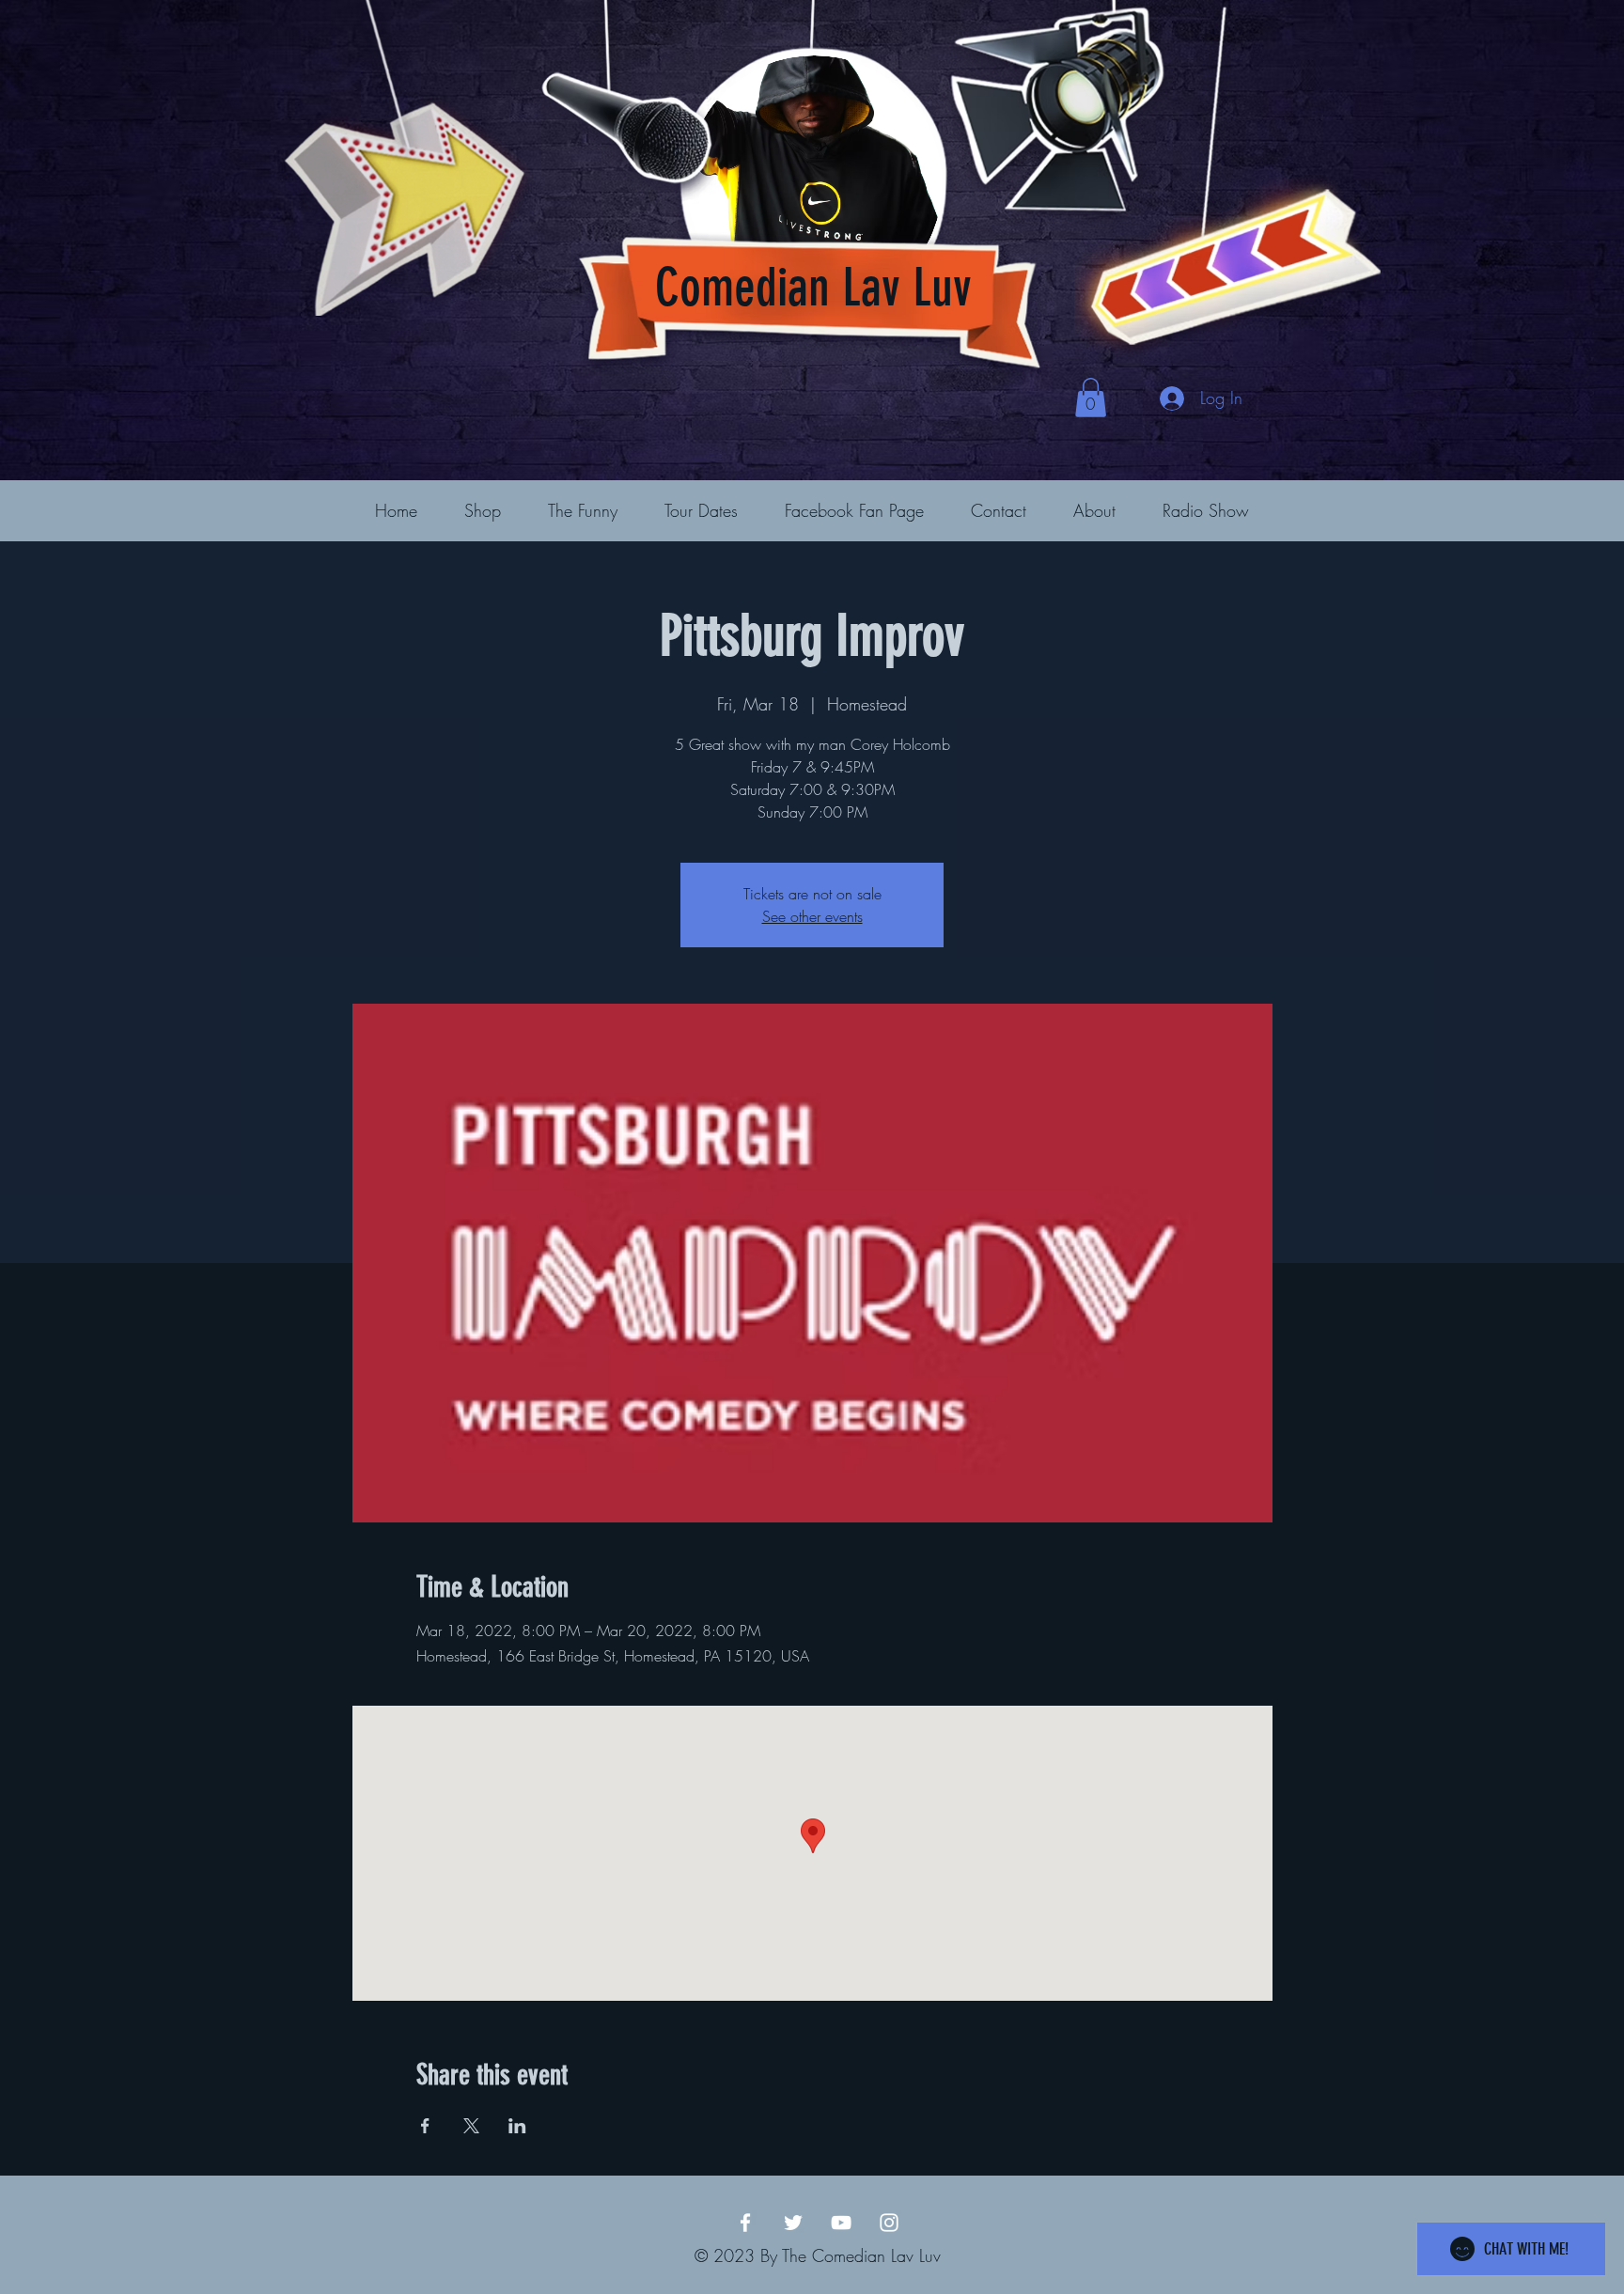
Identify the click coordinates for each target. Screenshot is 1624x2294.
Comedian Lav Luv (813, 288)
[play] (1336, 16)
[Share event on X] (471, 2126)
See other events (812, 916)
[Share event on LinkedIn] (517, 2126)
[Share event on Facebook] (425, 2126)
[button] (1091, 398)
